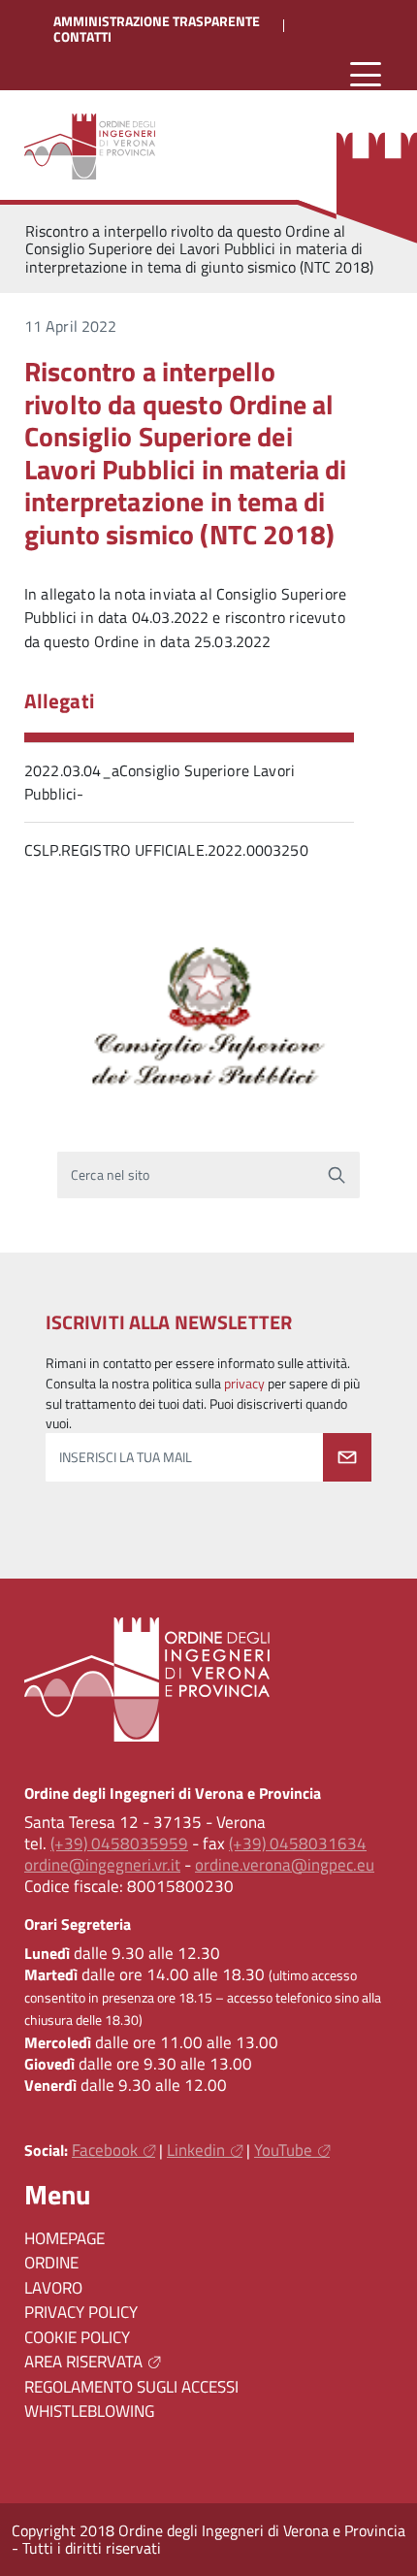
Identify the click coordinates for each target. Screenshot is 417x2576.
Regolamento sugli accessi (131, 2387)
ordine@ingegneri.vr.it (102, 1865)
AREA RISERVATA (83, 2362)
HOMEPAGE (64, 2238)
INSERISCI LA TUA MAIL (126, 1457)
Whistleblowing (89, 2411)
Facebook (105, 2150)
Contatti (82, 37)
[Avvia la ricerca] (337, 1175)
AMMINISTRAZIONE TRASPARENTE (157, 21)
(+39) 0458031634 (298, 1843)
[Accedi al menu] (366, 75)
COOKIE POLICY (77, 2337)
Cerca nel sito (110, 1175)
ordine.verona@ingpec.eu (285, 1865)
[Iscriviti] (347, 1457)
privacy (244, 1384)
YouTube (283, 2150)
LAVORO (53, 2288)
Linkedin (196, 2150)
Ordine (51, 2263)
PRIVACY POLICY (81, 2312)
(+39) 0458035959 (119, 1843)
